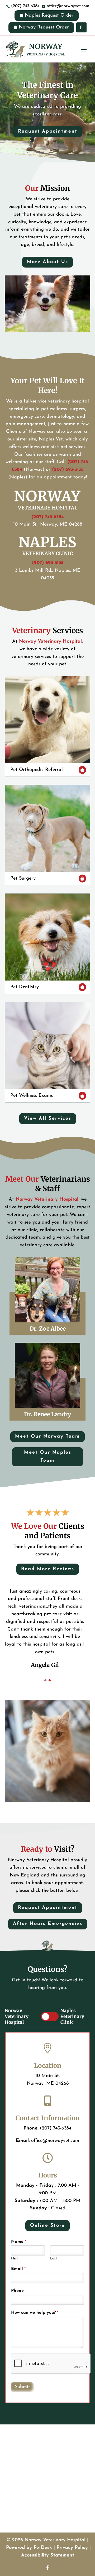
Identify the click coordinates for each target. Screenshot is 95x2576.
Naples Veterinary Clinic (72, 2016)
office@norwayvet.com (55, 2141)
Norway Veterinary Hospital (50, 642)
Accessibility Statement (48, 2555)
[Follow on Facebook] (47, 2568)
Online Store (47, 2226)
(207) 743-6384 (48, 517)
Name (19, 2242)
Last (54, 2259)
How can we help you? (35, 2313)
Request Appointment (48, 132)
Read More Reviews (48, 1569)
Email (18, 2269)
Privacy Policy (72, 2548)
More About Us (47, 262)
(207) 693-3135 (68, 470)
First (15, 2259)
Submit (22, 2387)
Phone (17, 2291)
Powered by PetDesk (29, 2548)
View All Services (48, 1119)
